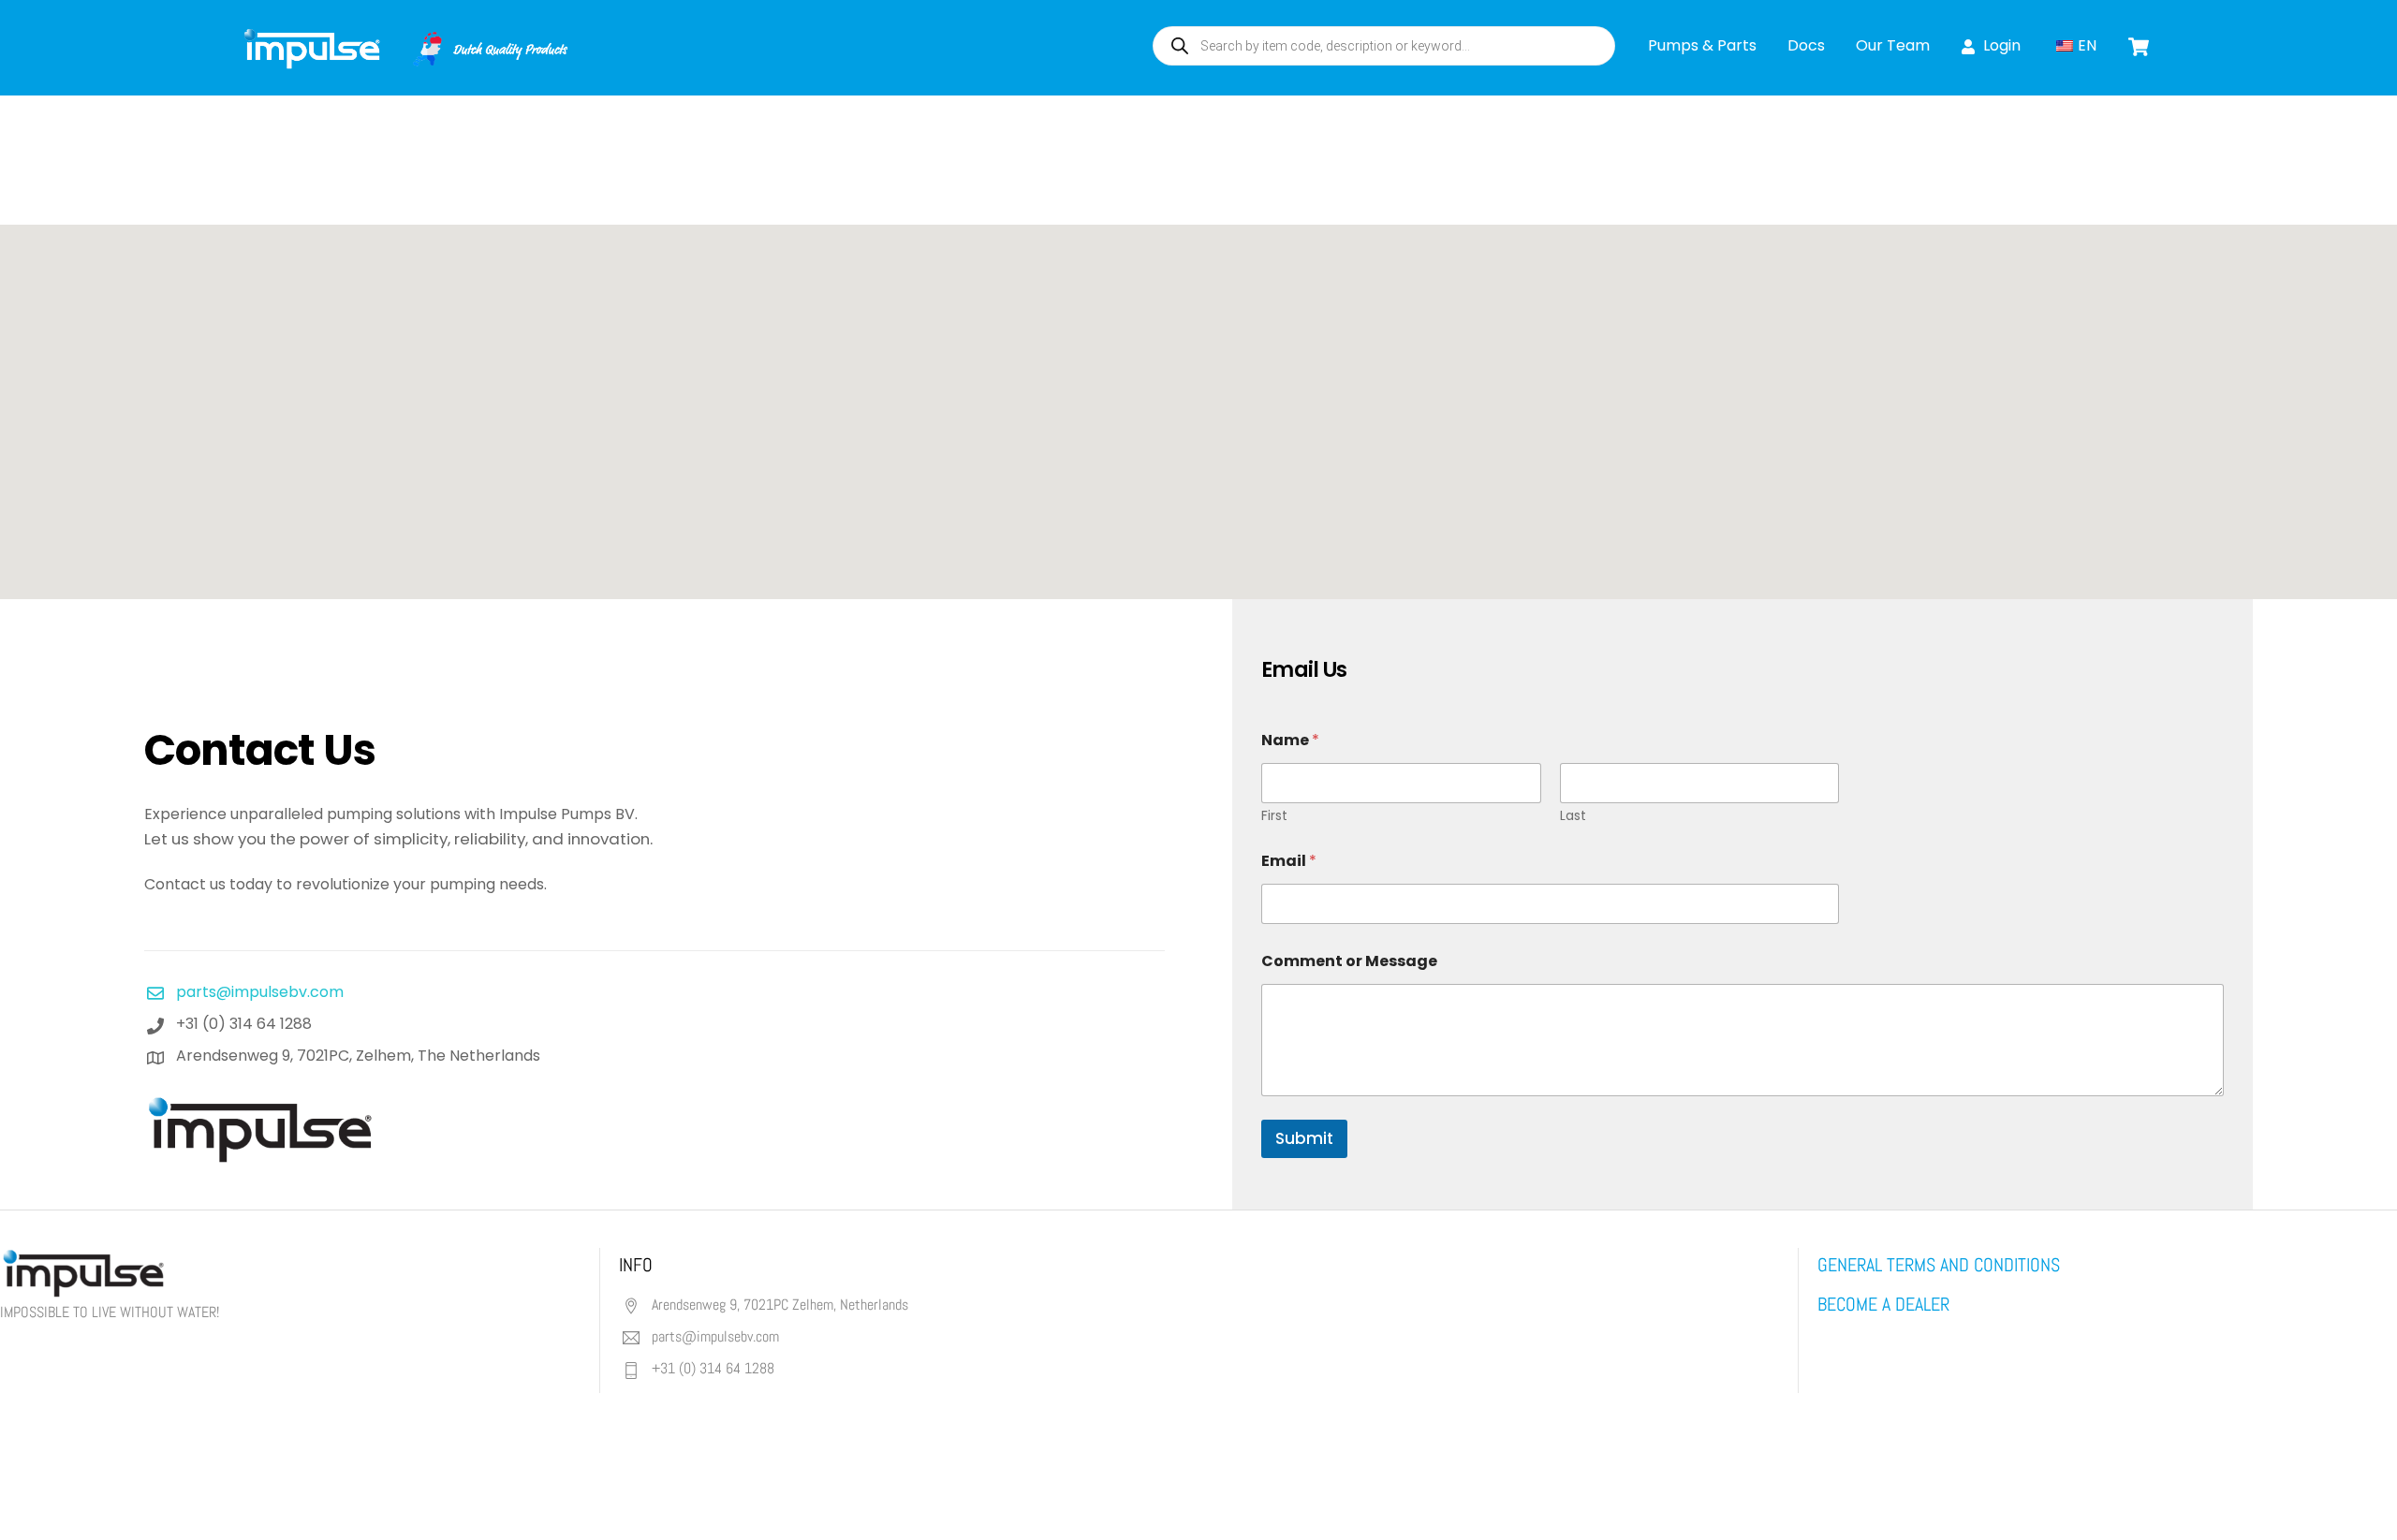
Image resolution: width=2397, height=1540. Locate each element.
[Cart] (2139, 47)
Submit (1304, 1138)
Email (1289, 861)
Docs (1806, 45)
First (1274, 816)
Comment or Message (1349, 961)
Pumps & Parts (1702, 45)
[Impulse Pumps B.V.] (404, 60)
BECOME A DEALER (1883, 1304)
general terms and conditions (1939, 1265)
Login (2000, 45)
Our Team (1893, 45)
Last (1573, 816)
